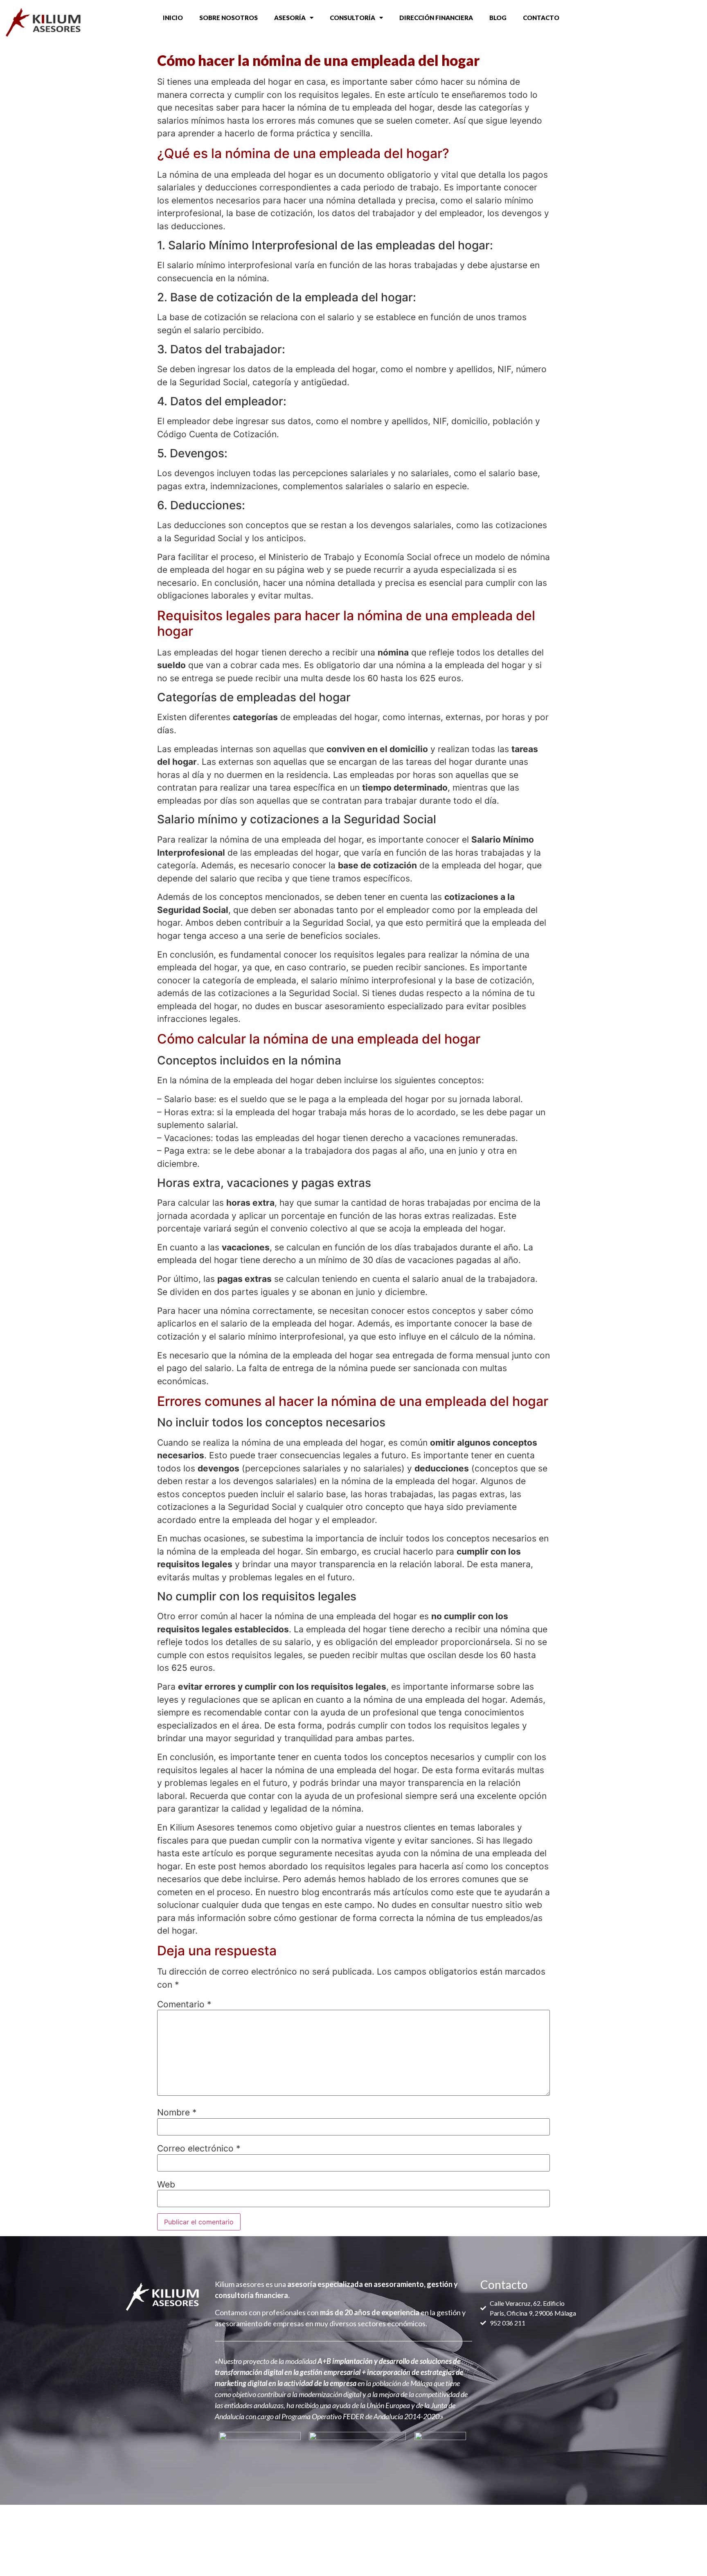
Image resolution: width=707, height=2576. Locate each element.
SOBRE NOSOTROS (229, 18)
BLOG (498, 18)
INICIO (173, 18)
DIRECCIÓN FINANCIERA (436, 18)
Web (166, 2184)
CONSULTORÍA (352, 18)
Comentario (184, 2004)
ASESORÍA (290, 18)
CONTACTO (541, 18)
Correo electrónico (199, 2148)
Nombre (177, 2112)
